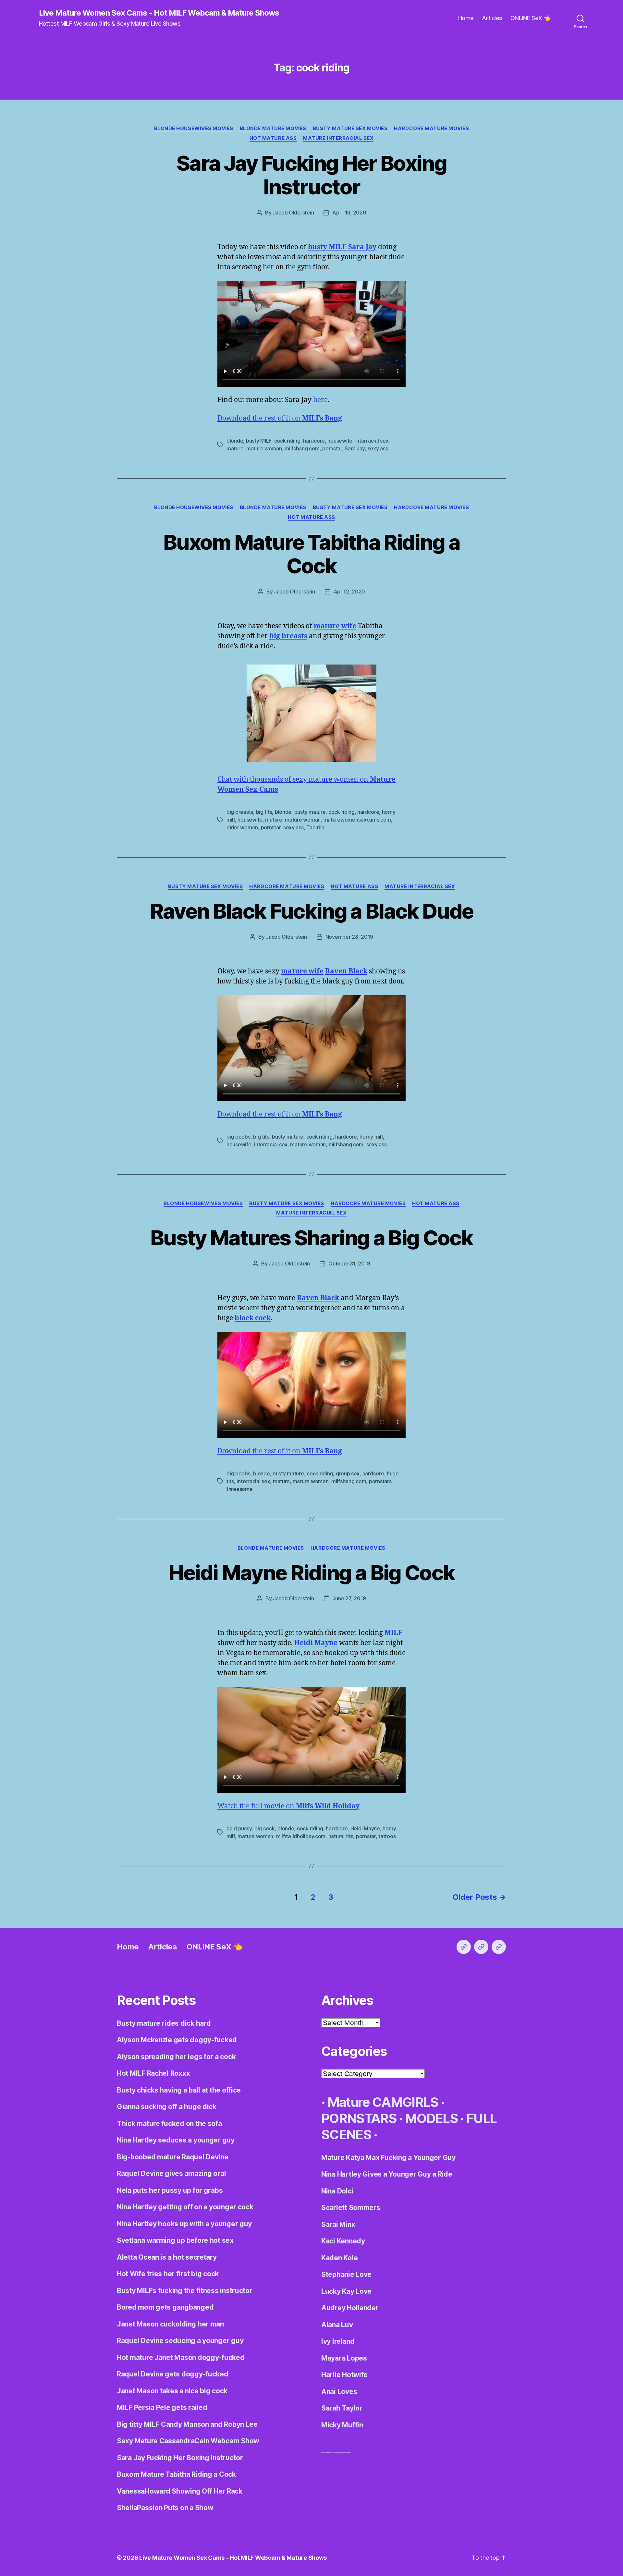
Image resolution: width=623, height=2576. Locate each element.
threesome (240, 1489)
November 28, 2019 (349, 937)
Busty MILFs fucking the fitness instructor (185, 2291)
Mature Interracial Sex (338, 138)
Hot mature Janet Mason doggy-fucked (181, 2357)
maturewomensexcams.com (357, 820)
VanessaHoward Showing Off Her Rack (180, 2491)
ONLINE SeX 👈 (531, 18)
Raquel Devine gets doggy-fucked (173, 2374)
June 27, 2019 (349, 1598)
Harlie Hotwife (344, 2375)
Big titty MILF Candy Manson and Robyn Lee (187, 2424)
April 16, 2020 (349, 213)
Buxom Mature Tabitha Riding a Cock (311, 554)
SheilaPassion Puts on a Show (165, 2508)
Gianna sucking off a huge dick (167, 2107)
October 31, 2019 (349, 1264)
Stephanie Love (346, 2274)
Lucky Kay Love (346, 2291)
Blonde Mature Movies (273, 128)
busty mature (310, 812)
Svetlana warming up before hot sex (175, 2240)
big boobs (238, 1137)
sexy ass (378, 448)
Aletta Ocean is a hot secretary (167, 2257)
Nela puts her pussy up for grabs (170, 2190)
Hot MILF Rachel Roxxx (153, 2073)
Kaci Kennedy (343, 2241)
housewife (340, 441)
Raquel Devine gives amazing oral (171, 2173)
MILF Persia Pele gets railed (162, 2407)
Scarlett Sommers (351, 2208)
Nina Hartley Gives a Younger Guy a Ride (387, 2174)
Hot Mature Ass (273, 138)
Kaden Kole (339, 2258)
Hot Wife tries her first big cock (168, 2274)
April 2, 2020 (349, 592)
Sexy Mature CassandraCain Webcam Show (188, 2441)
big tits (264, 812)
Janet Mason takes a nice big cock (172, 2391)
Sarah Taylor (342, 2408)
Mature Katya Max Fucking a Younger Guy (388, 2158)
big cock (265, 1828)
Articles (492, 18)
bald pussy (239, 1828)
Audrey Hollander (350, 2308)
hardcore (314, 441)
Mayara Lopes (344, 2358)
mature (235, 448)
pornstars (380, 1481)
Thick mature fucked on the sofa (169, 2124)
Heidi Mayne (365, 1828)
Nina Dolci (337, 2191)
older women (242, 827)
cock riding (287, 441)
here (320, 400)
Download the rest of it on (280, 418)
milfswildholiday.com (301, 1836)
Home (466, 18)
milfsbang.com (302, 448)
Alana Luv (337, 2325)
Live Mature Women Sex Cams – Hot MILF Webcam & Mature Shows (233, 2558)
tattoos (387, 1836)
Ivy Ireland (338, 2341)
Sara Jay (355, 448)
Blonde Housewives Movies (194, 128)
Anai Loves (339, 2392)
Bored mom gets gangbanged (165, 2307)
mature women (311, 1481)
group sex (348, 1473)
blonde (235, 441)
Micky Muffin (342, 2425)
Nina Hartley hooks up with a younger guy (184, 2224)
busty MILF (259, 441)
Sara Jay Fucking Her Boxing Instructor (311, 175)
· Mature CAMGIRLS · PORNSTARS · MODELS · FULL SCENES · (409, 2118)
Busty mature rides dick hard (164, 2023)
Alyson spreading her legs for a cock (176, 2057)
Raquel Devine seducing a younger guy (180, 2341)
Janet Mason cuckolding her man (170, 2324)
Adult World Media (334, 2452)
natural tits (341, 1836)
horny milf (371, 1137)
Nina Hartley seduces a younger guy (176, 2140)
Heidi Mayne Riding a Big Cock (312, 1573)
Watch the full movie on (288, 1806)
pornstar (332, 448)
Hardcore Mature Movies (431, 128)
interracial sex (372, 441)
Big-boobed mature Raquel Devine (173, 2157)
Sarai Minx (338, 2224)
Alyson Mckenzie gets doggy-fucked (177, 2040)
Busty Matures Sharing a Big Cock (311, 1238)
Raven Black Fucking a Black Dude (312, 911)
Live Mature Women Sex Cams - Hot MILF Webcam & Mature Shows (159, 13)
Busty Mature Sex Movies (350, 128)
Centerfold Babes (345, 2452)
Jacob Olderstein (293, 213)
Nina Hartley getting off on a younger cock (185, 2207)
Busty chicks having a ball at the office (179, 2090)
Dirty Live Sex (325, 2452)
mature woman (264, 448)
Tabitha (315, 827)
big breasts (240, 812)
